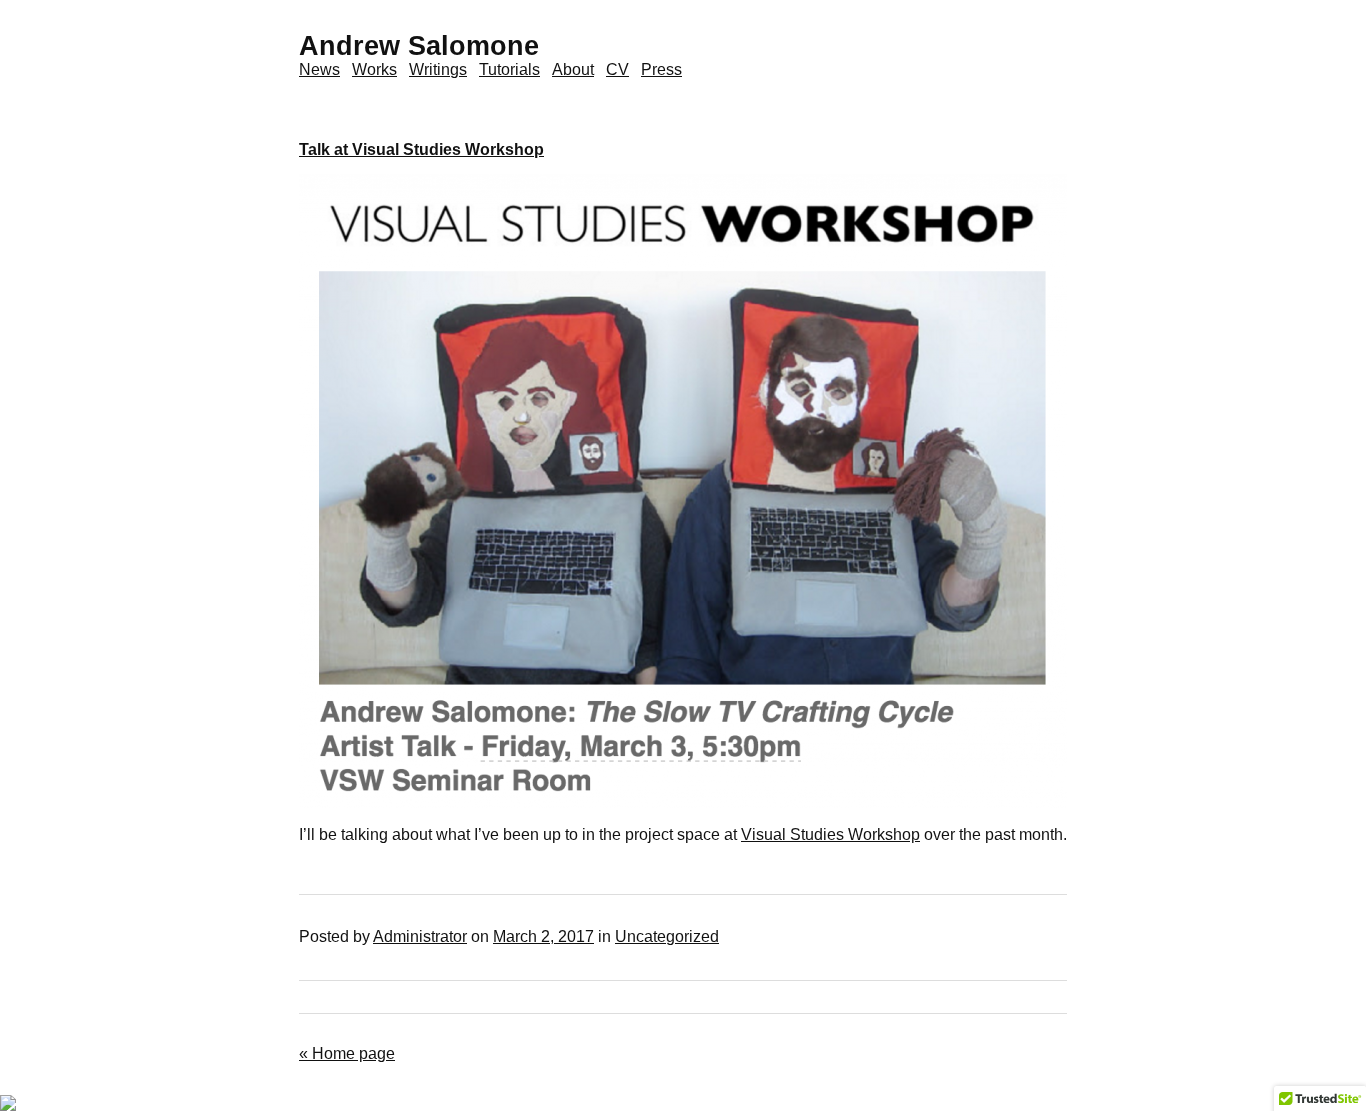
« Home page (347, 1053)
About (573, 69)
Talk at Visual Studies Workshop (421, 149)
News (319, 69)
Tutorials (509, 69)
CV (617, 69)
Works (374, 69)
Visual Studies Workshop (830, 834)
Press (661, 69)
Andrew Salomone (419, 45)
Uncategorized (667, 936)
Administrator (420, 936)
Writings (438, 69)
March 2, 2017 (543, 936)
